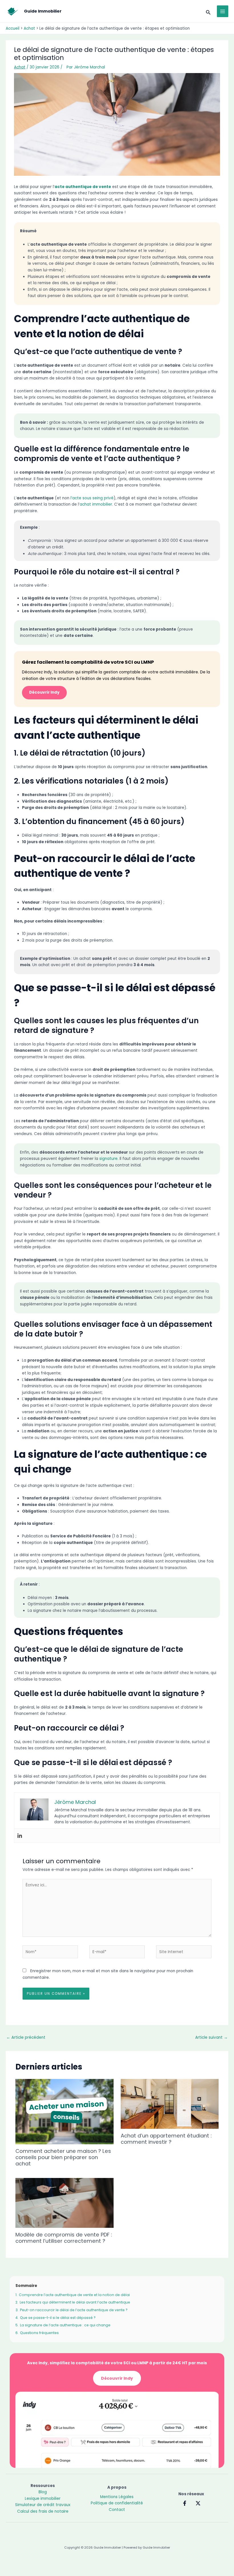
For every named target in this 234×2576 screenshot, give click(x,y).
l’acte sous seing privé (92, 498)
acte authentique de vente (83, 187)
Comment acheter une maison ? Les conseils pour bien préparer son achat (63, 2157)
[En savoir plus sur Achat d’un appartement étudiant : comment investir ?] (170, 2104)
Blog (43, 2492)
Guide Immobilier (43, 11)
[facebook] (185, 2503)
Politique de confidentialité (117, 2503)
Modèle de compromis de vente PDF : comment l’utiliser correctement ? (64, 2238)
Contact (117, 2510)
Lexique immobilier (43, 2499)
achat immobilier (96, 504)
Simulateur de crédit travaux (43, 2505)
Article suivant (211, 2037)
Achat (20, 67)
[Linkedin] (20, 1836)
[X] (198, 2503)
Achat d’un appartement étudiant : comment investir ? (166, 2139)
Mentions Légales (117, 2497)
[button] (208, 11)
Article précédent (26, 2037)
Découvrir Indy (44, 692)
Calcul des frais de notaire (43, 2511)
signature (108, 1159)
